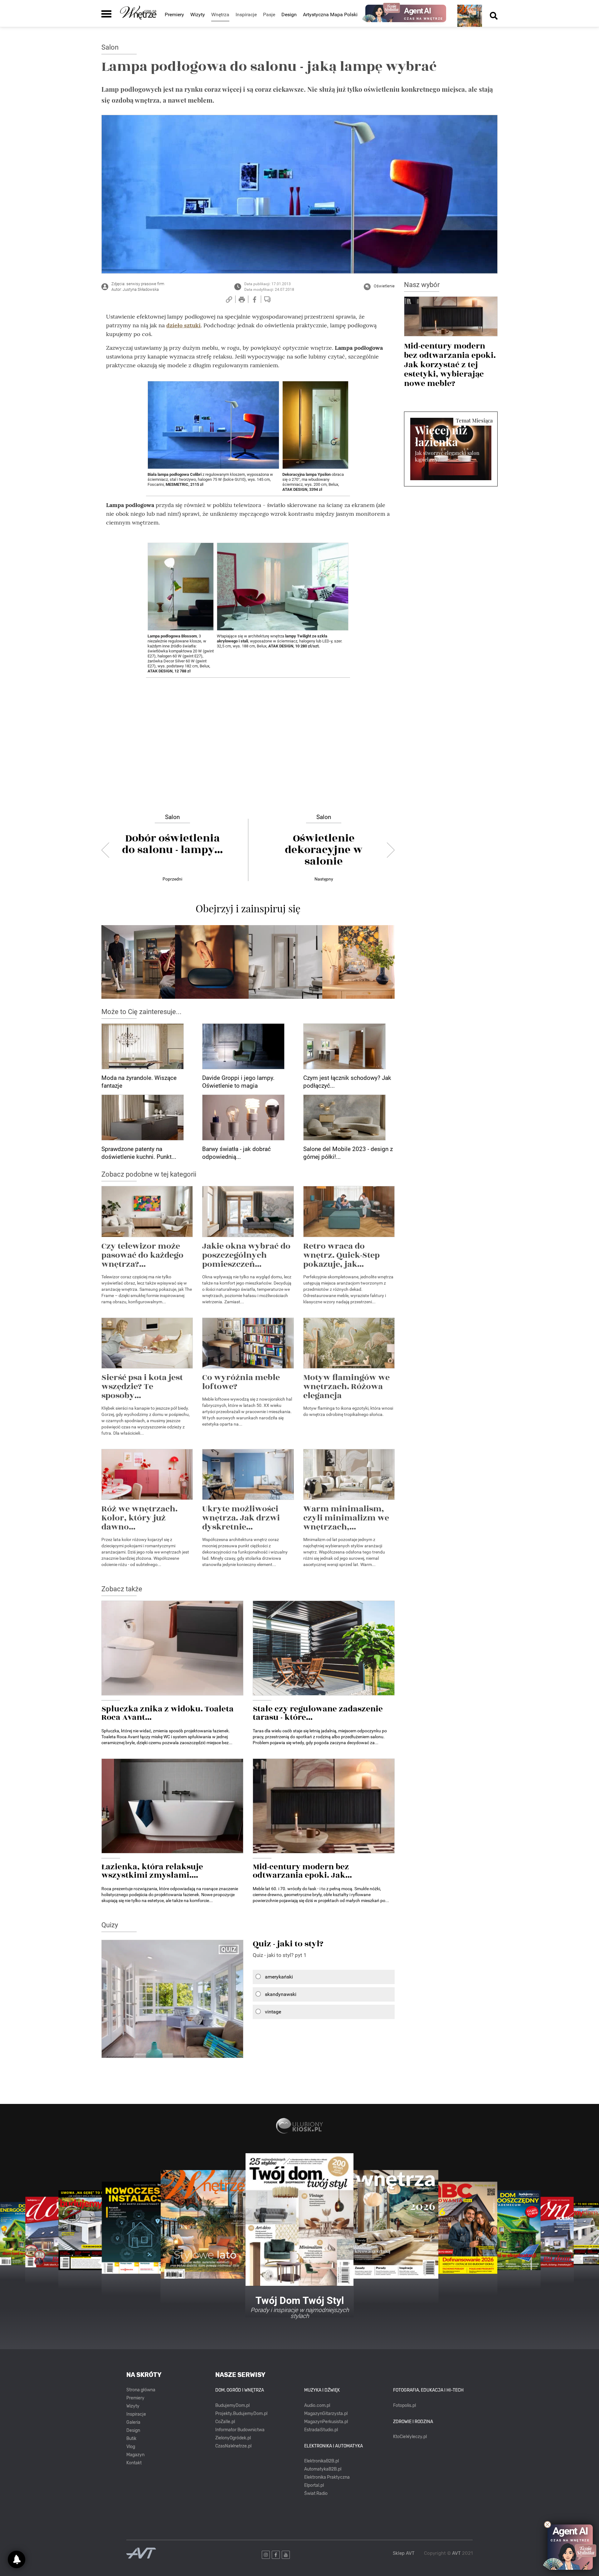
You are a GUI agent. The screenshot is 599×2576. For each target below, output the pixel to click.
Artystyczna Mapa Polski (330, 15)
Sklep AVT (404, 2553)
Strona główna (141, 2390)
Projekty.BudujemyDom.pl (241, 2414)
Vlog (131, 2447)
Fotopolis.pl (404, 2405)
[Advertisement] (248, 726)
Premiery (174, 15)
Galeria (133, 2422)
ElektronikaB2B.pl (321, 2461)
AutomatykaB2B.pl (323, 2469)
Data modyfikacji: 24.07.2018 (269, 290)
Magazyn (135, 2455)
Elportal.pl (314, 2485)
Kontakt (134, 2463)
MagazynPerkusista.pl (326, 2422)
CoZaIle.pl (225, 2422)
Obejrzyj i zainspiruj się (248, 908)
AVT (456, 2553)
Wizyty (198, 15)
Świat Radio (316, 2493)
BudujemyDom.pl (232, 2405)
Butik (131, 2439)
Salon (110, 47)
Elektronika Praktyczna (327, 2477)
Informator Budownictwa (240, 2430)
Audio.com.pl (317, 2405)
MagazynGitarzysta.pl (326, 2414)
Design (289, 15)
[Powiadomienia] (17, 2559)
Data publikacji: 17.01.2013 (268, 284)
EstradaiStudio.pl (321, 2430)
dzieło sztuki (183, 325)
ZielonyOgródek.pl (233, 2438)
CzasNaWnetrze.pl (233, 2446)
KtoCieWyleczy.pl (410, 2437)
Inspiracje (136, 2414)
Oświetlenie (384, 286)
